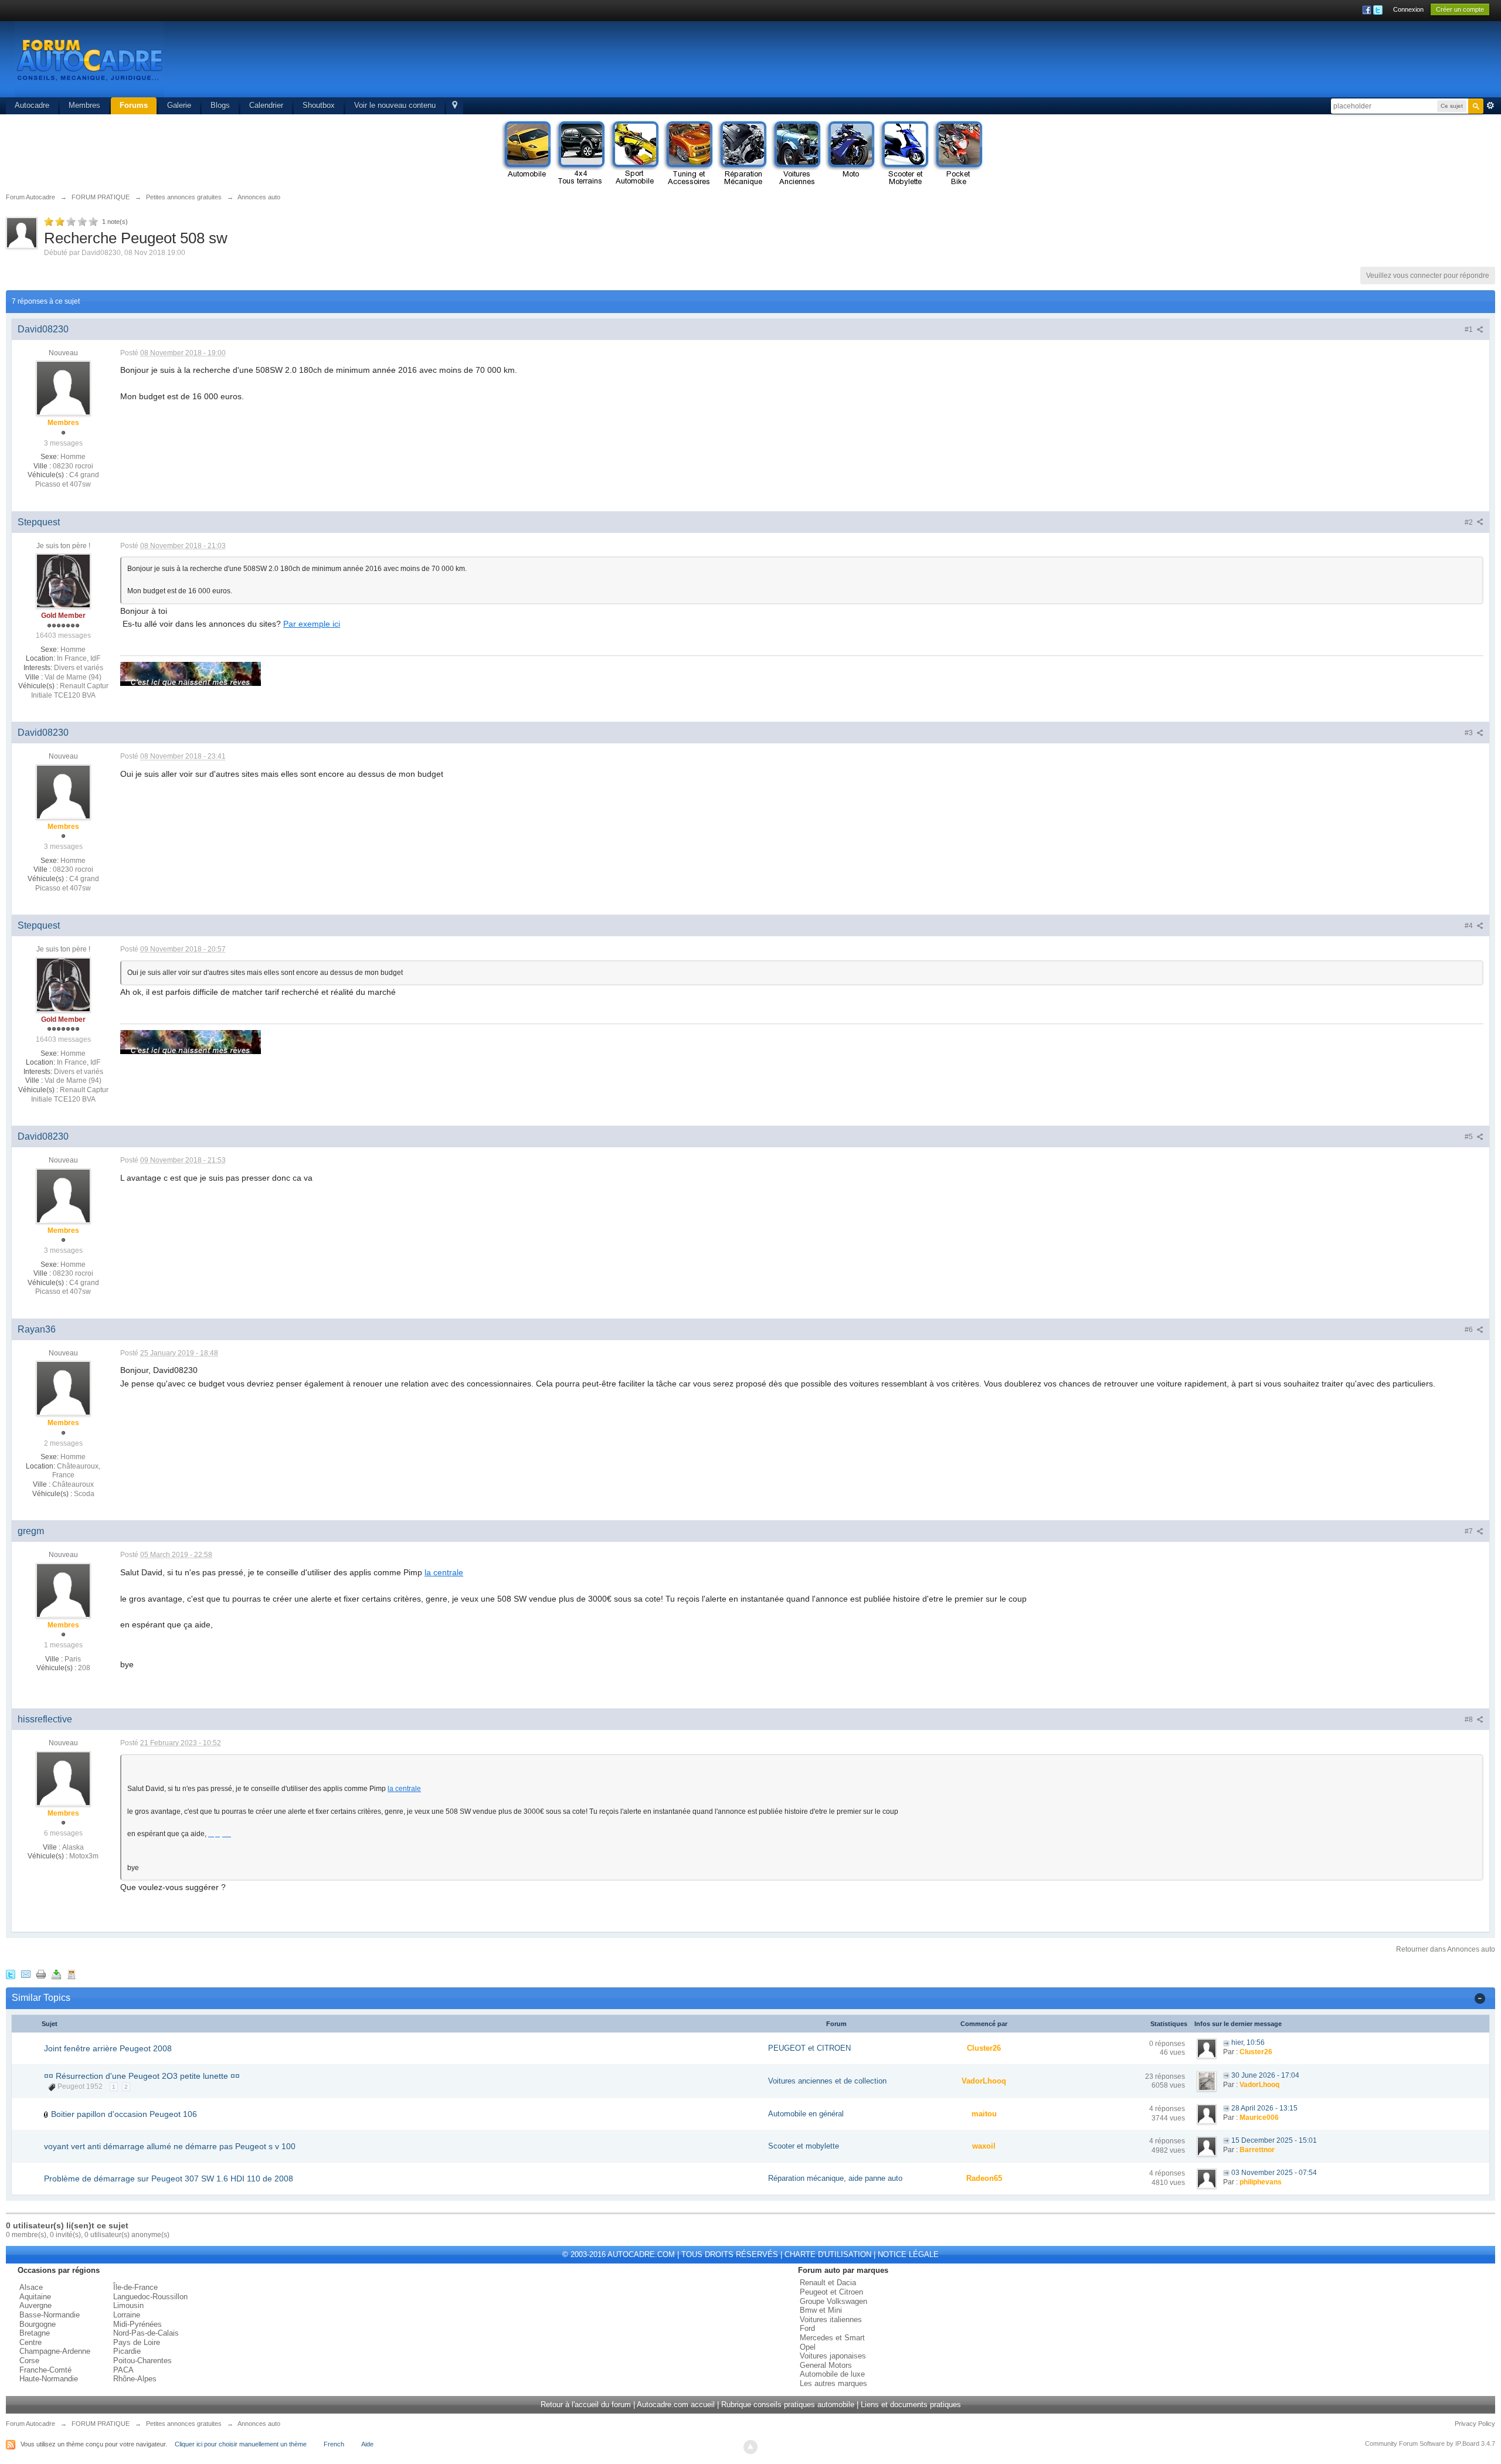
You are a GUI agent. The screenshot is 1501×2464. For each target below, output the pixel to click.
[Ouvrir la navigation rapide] (455, 106)
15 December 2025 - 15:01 (1274, 2140)
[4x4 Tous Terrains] (580, 154)
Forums (134, 105)
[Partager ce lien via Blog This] (72, 1974)
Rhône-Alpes (135, 2379)
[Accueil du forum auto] (89, 58)
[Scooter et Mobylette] (904, 154)
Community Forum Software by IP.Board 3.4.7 (1430, 2443)
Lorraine (127, 2315)
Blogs (220, 105)
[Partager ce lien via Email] (26, 1974)
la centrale (444, 1572)
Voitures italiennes (831, 2319)
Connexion (1408, 9)
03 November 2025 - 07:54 (1274, 2173)
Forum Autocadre (30, 2424)
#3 (1470, 733)
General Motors (826, 2365)
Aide (367, 2444)
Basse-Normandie (50, 2315)
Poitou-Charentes (142, 2361)
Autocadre (32, 105)
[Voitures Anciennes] (796, 154)
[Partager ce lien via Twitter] (11, 1974)
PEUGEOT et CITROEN (809, 2048)
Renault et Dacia (828, 2283)
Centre (30, 2342)
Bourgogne (38, 2324)
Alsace (31, 2287)
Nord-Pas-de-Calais (146, 2333)
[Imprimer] (41, 1974)
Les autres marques (833, 2383)
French (334, 2444)
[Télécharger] (56, 1974)
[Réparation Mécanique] (742, 154)
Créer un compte (1460, 9)
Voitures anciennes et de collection (827, 2081)
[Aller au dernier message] (1226, 2042)
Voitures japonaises (833, 2356)
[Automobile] (527, 154)
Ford (807, 2328)
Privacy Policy (1475, 2424)
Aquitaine (35, 2297)
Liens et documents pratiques (911, 2404)
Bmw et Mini (821, 2310)
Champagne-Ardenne (55, 2351)
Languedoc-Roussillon (150, 2297)
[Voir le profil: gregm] (63, 1590)
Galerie (179, 105)
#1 (1470, 329)
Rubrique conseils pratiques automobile (788, 2404)
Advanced (1490, 106)
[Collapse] (1480, 1998)
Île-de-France (135, 2287)
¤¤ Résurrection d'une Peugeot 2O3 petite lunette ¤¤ (142, 2076)
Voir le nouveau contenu (395, 105)
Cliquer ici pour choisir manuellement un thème (241, 2444)
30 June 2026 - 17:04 (1265, 2075)
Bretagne (35, 2333)
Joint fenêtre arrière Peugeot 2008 (108, 2048)
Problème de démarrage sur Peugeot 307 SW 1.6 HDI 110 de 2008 (169, 2178)
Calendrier (266, 105)
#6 (1470, 1330)
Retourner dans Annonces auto (1446, 1949)
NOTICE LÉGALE (908, 2254)
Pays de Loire (137, 2342)
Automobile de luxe (832, 2374)
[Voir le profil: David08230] (63, 388)
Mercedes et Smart (832, 2338)
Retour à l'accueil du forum (586, 2404)
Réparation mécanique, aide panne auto (835, 2178)
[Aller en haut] (750, 2447)
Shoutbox (319, 105)
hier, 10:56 (1248, 2042)
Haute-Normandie (49, 2379)
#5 (1470, 1137)
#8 (1470, 1719)
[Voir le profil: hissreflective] (63, 1778)
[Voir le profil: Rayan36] (63, 1388)
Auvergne (35, 2305)
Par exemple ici (312, 624)
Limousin (128, 2305)
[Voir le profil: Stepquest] (63, 580)
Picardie (127, 2351)
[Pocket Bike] (958, 154)
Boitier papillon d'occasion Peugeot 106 (124, 2114)
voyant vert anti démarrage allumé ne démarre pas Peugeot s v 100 (170, 2146)
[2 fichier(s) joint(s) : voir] (46, 2114)
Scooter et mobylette (804, 2146)
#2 (1470, 522)
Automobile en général (806, 2114)
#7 (1470, 1531)
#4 (1470, 926)
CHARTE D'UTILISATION (828, 2254)
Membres (84, 105)
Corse (29, 2361)
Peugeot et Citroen (831, 2292)
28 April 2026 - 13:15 (1264, 2108)
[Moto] (850, 154)
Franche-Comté (45, 2370)
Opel (808, 2347)
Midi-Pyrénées (137, 2324)
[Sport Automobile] (634, 154)
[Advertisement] (1270, 62)
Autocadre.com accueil (676, 2404)
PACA (123, 2370)
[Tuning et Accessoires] (688, 154)
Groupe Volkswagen (833, 2301)
